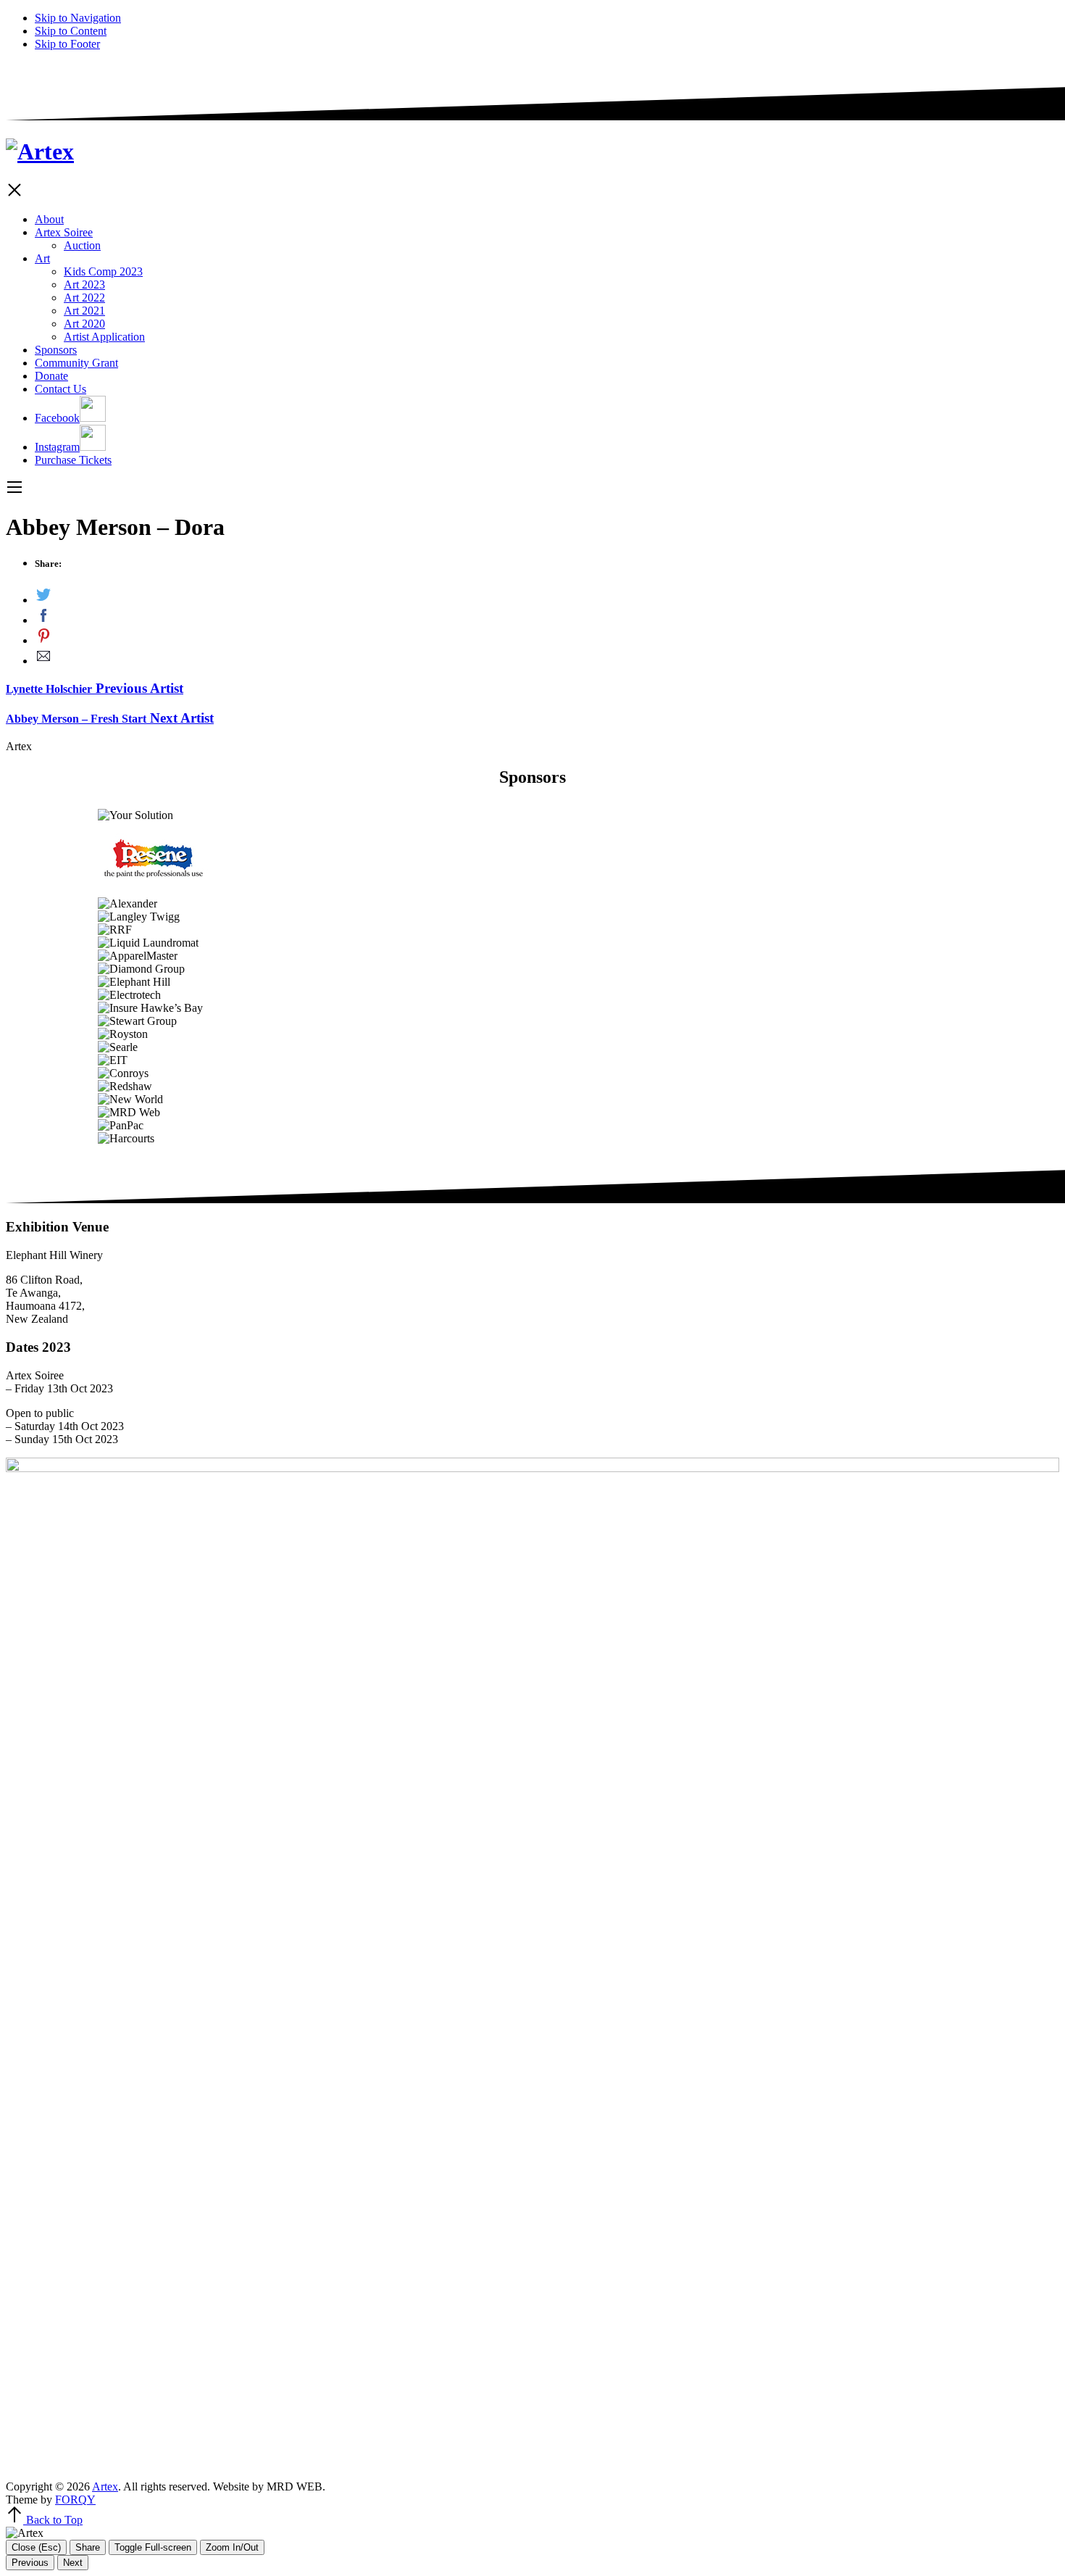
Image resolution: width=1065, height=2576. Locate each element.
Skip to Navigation (78, 18)
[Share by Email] (547, 657)
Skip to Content (71, 31)
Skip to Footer (67, 44)
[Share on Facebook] (547, 617)
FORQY (75, 2500)
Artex (105, 2486)
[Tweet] (547, 597)
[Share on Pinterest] (547, 637)
